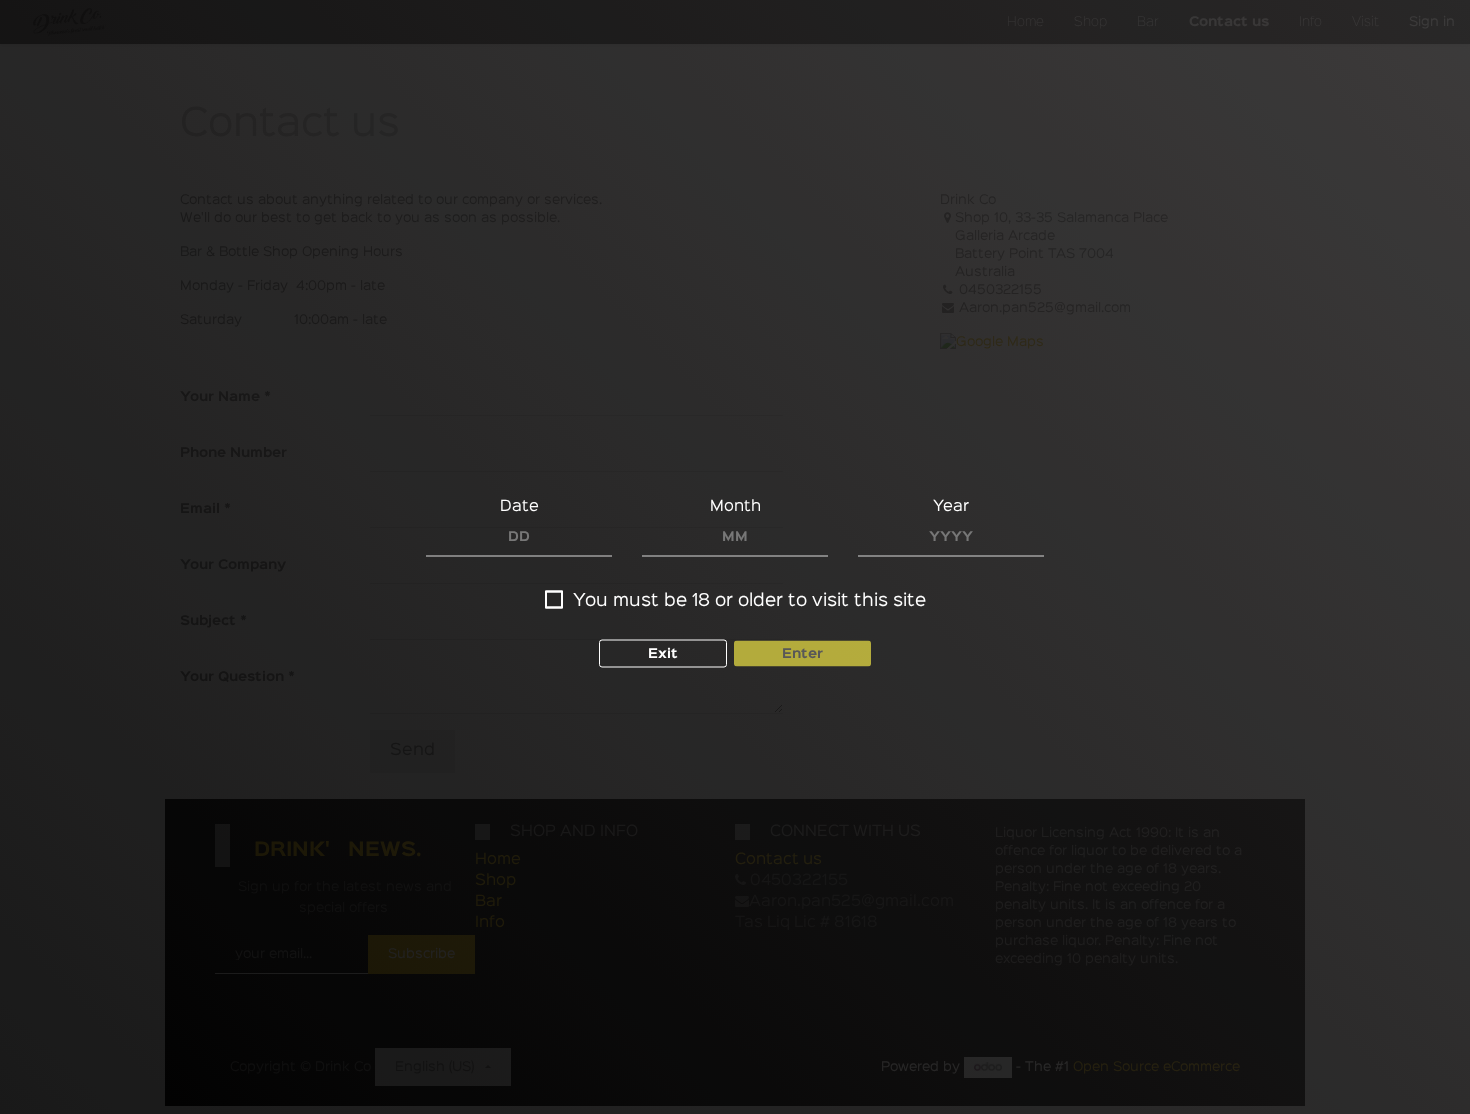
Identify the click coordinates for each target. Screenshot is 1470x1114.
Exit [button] (663, 654)
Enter (802, 654)
